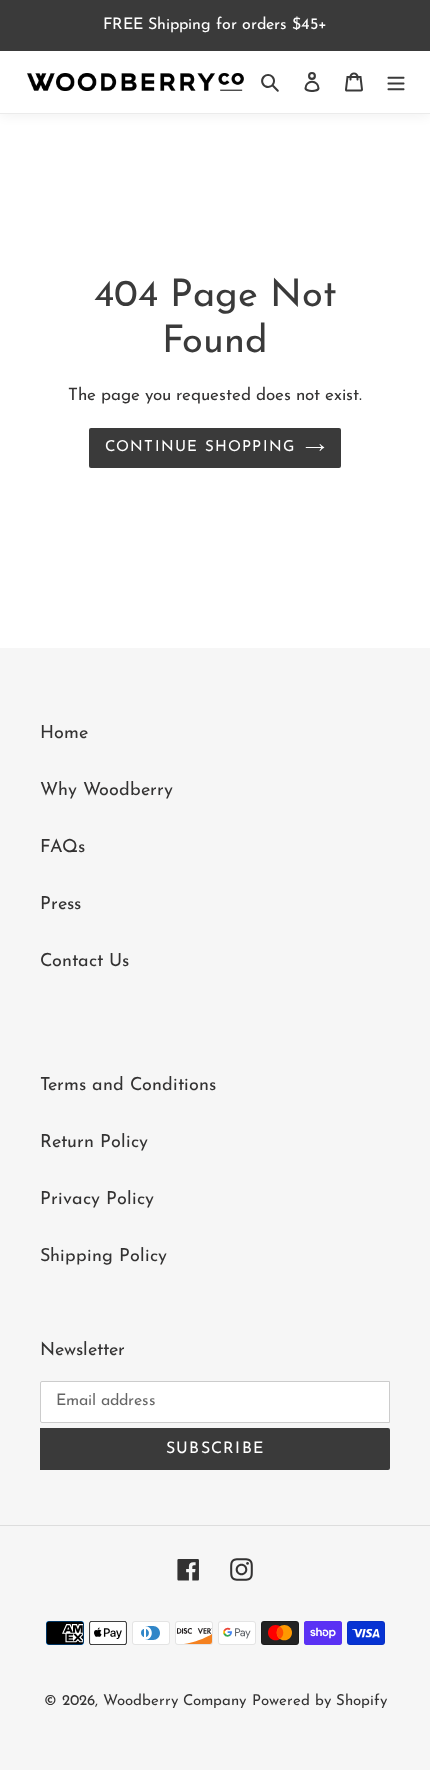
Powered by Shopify (319, 1701)
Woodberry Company (174, 1701)
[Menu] (396, 82)
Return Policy (94, 1143)
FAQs (62, 848)
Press (60, 905)
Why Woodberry (106, 791)
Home (64, 734)
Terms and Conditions (128, 1086)
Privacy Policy (97, 1200)
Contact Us (84, 962)
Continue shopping (200, 447)
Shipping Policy (103, 1257)
